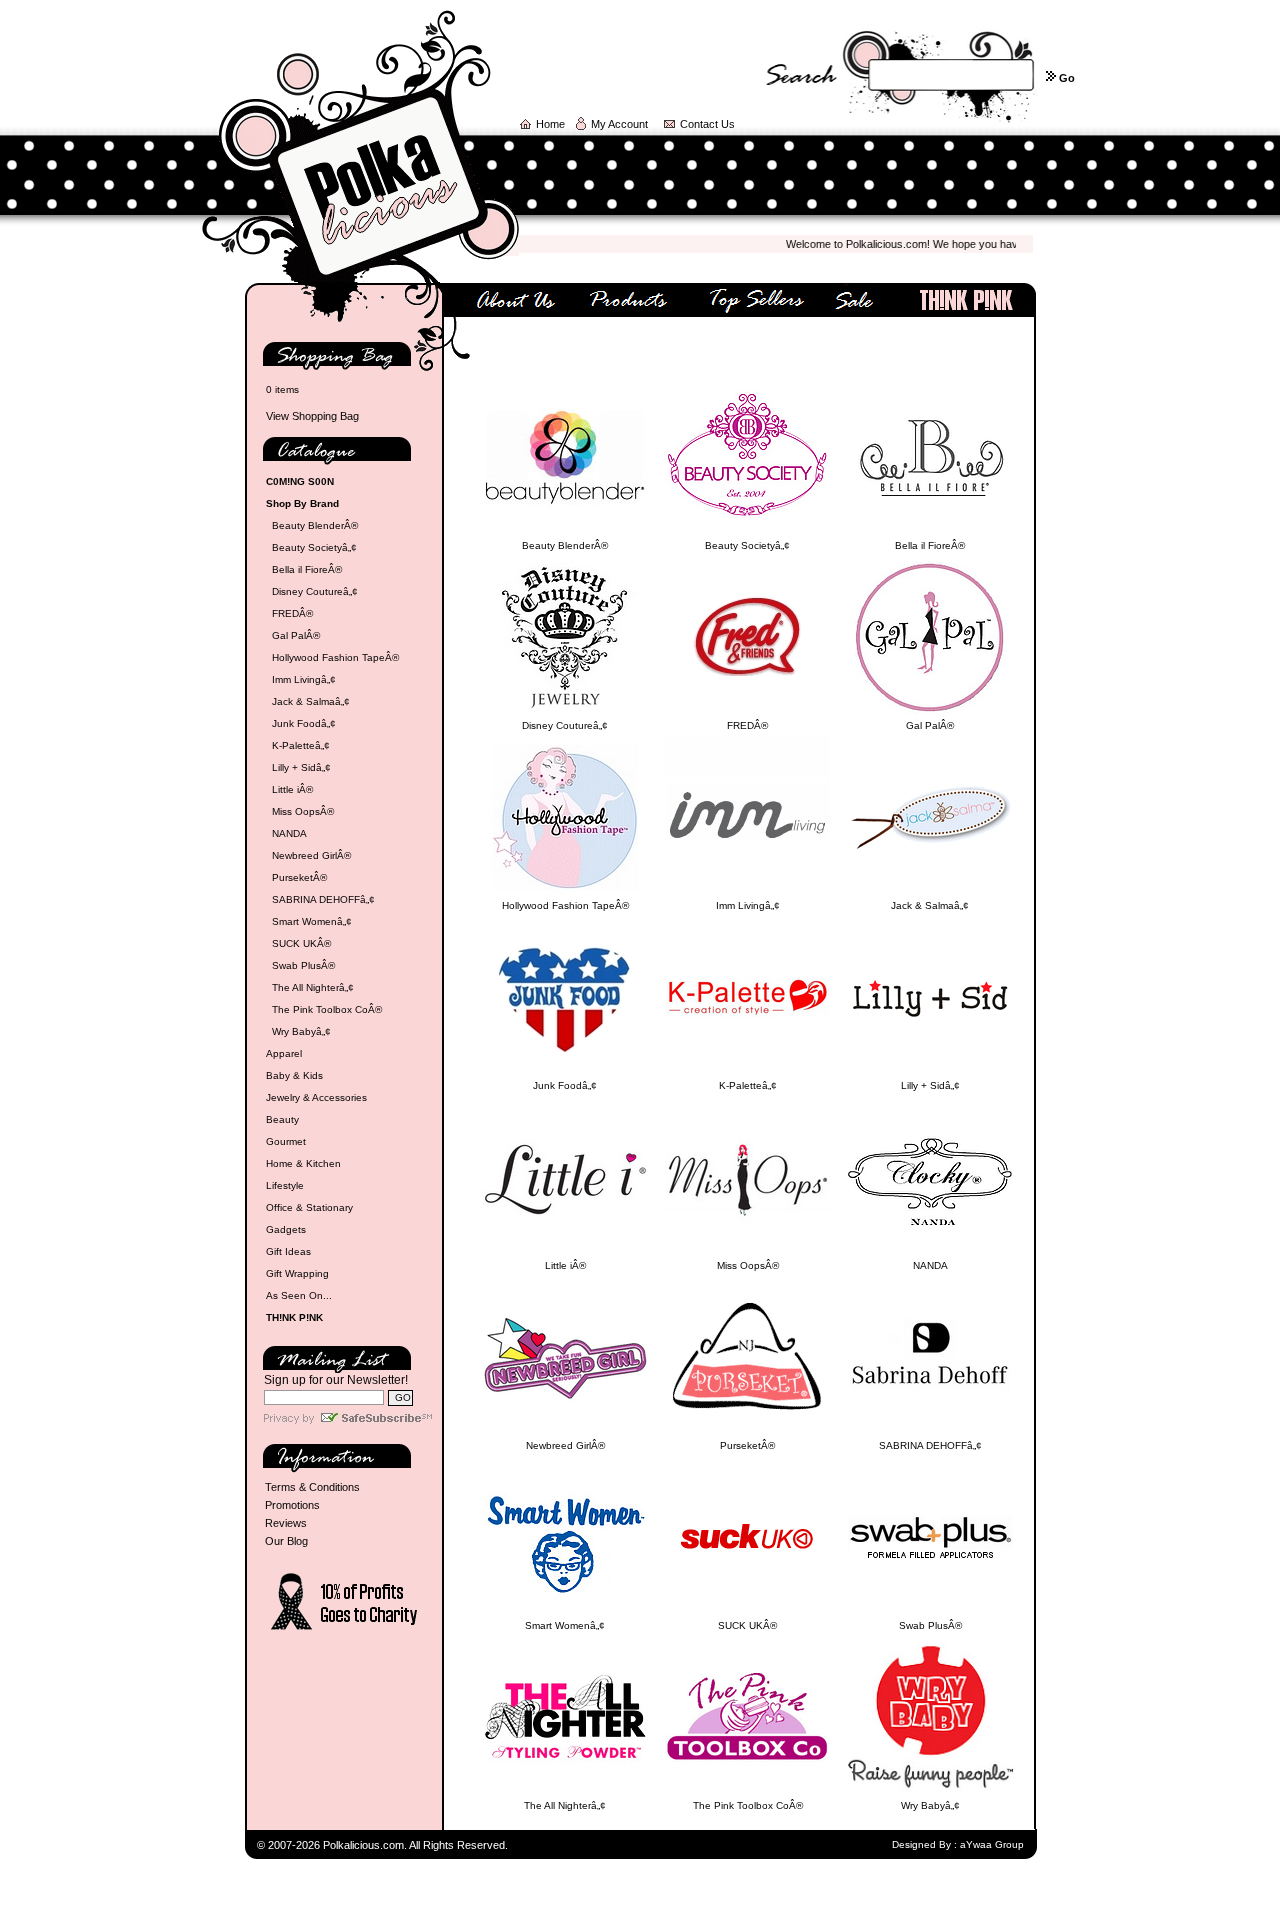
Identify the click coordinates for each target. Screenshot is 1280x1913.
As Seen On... (299, 1295)
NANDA (289, 833)
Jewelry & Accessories (316, 1097)
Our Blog (286, 1541)
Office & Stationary (309, 1207)
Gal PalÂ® (296, 635)
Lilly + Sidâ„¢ (301, 767)
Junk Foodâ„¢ (304, 723)
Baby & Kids (294, 1075)
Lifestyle (285, 1185)
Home (550, 124)
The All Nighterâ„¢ (313, 987)
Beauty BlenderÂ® (315, 525)
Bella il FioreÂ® (307, 569)
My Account (619, 124)
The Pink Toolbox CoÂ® (327, 1009)
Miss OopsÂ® (303, 811)
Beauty (282, 1119)
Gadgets (286, 1229)
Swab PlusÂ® (303, 965)
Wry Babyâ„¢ (301, 1031)
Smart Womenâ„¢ (312, 921)
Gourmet (286, 1141)
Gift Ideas (288, 1251)
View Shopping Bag (312, 416)
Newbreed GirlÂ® (311, 855)
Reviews (286, 1523)
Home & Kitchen (303, 1163)
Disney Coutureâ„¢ (315, 591)
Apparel (284, 1053)
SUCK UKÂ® (301, 943)
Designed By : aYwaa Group (958, 1844)
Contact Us (707, 124)
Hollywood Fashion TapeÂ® (335, 657)
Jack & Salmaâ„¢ (311, 701)
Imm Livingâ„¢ (304, 679)
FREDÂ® (292, 613)
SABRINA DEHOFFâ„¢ (323, 899)
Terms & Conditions (312, 1487)
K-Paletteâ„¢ (301, 745)
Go (1067, 78)
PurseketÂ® (299, 877)
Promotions (292, 1505)
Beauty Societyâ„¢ (314, 547)
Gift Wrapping (297, 1273)
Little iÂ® (292, 789)
